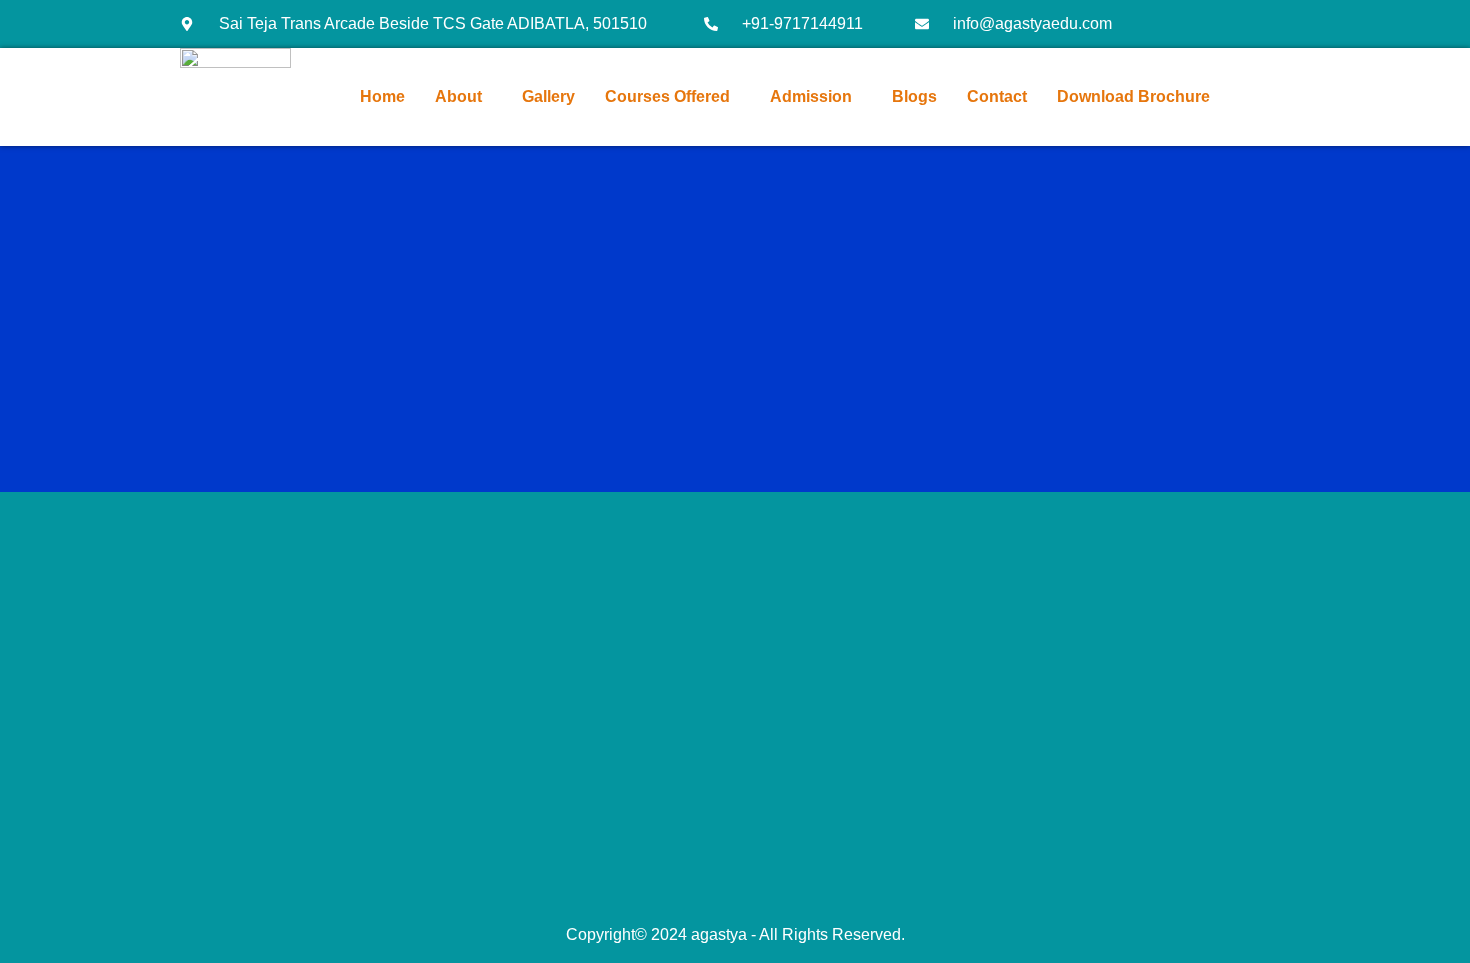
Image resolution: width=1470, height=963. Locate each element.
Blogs (914, 96)
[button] (463, 97)
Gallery (548, 96)
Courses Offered (667, 96)
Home (382, 96)
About (458, 96)
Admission (811, 96)
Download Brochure (1133, 96)
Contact (997, 96)
